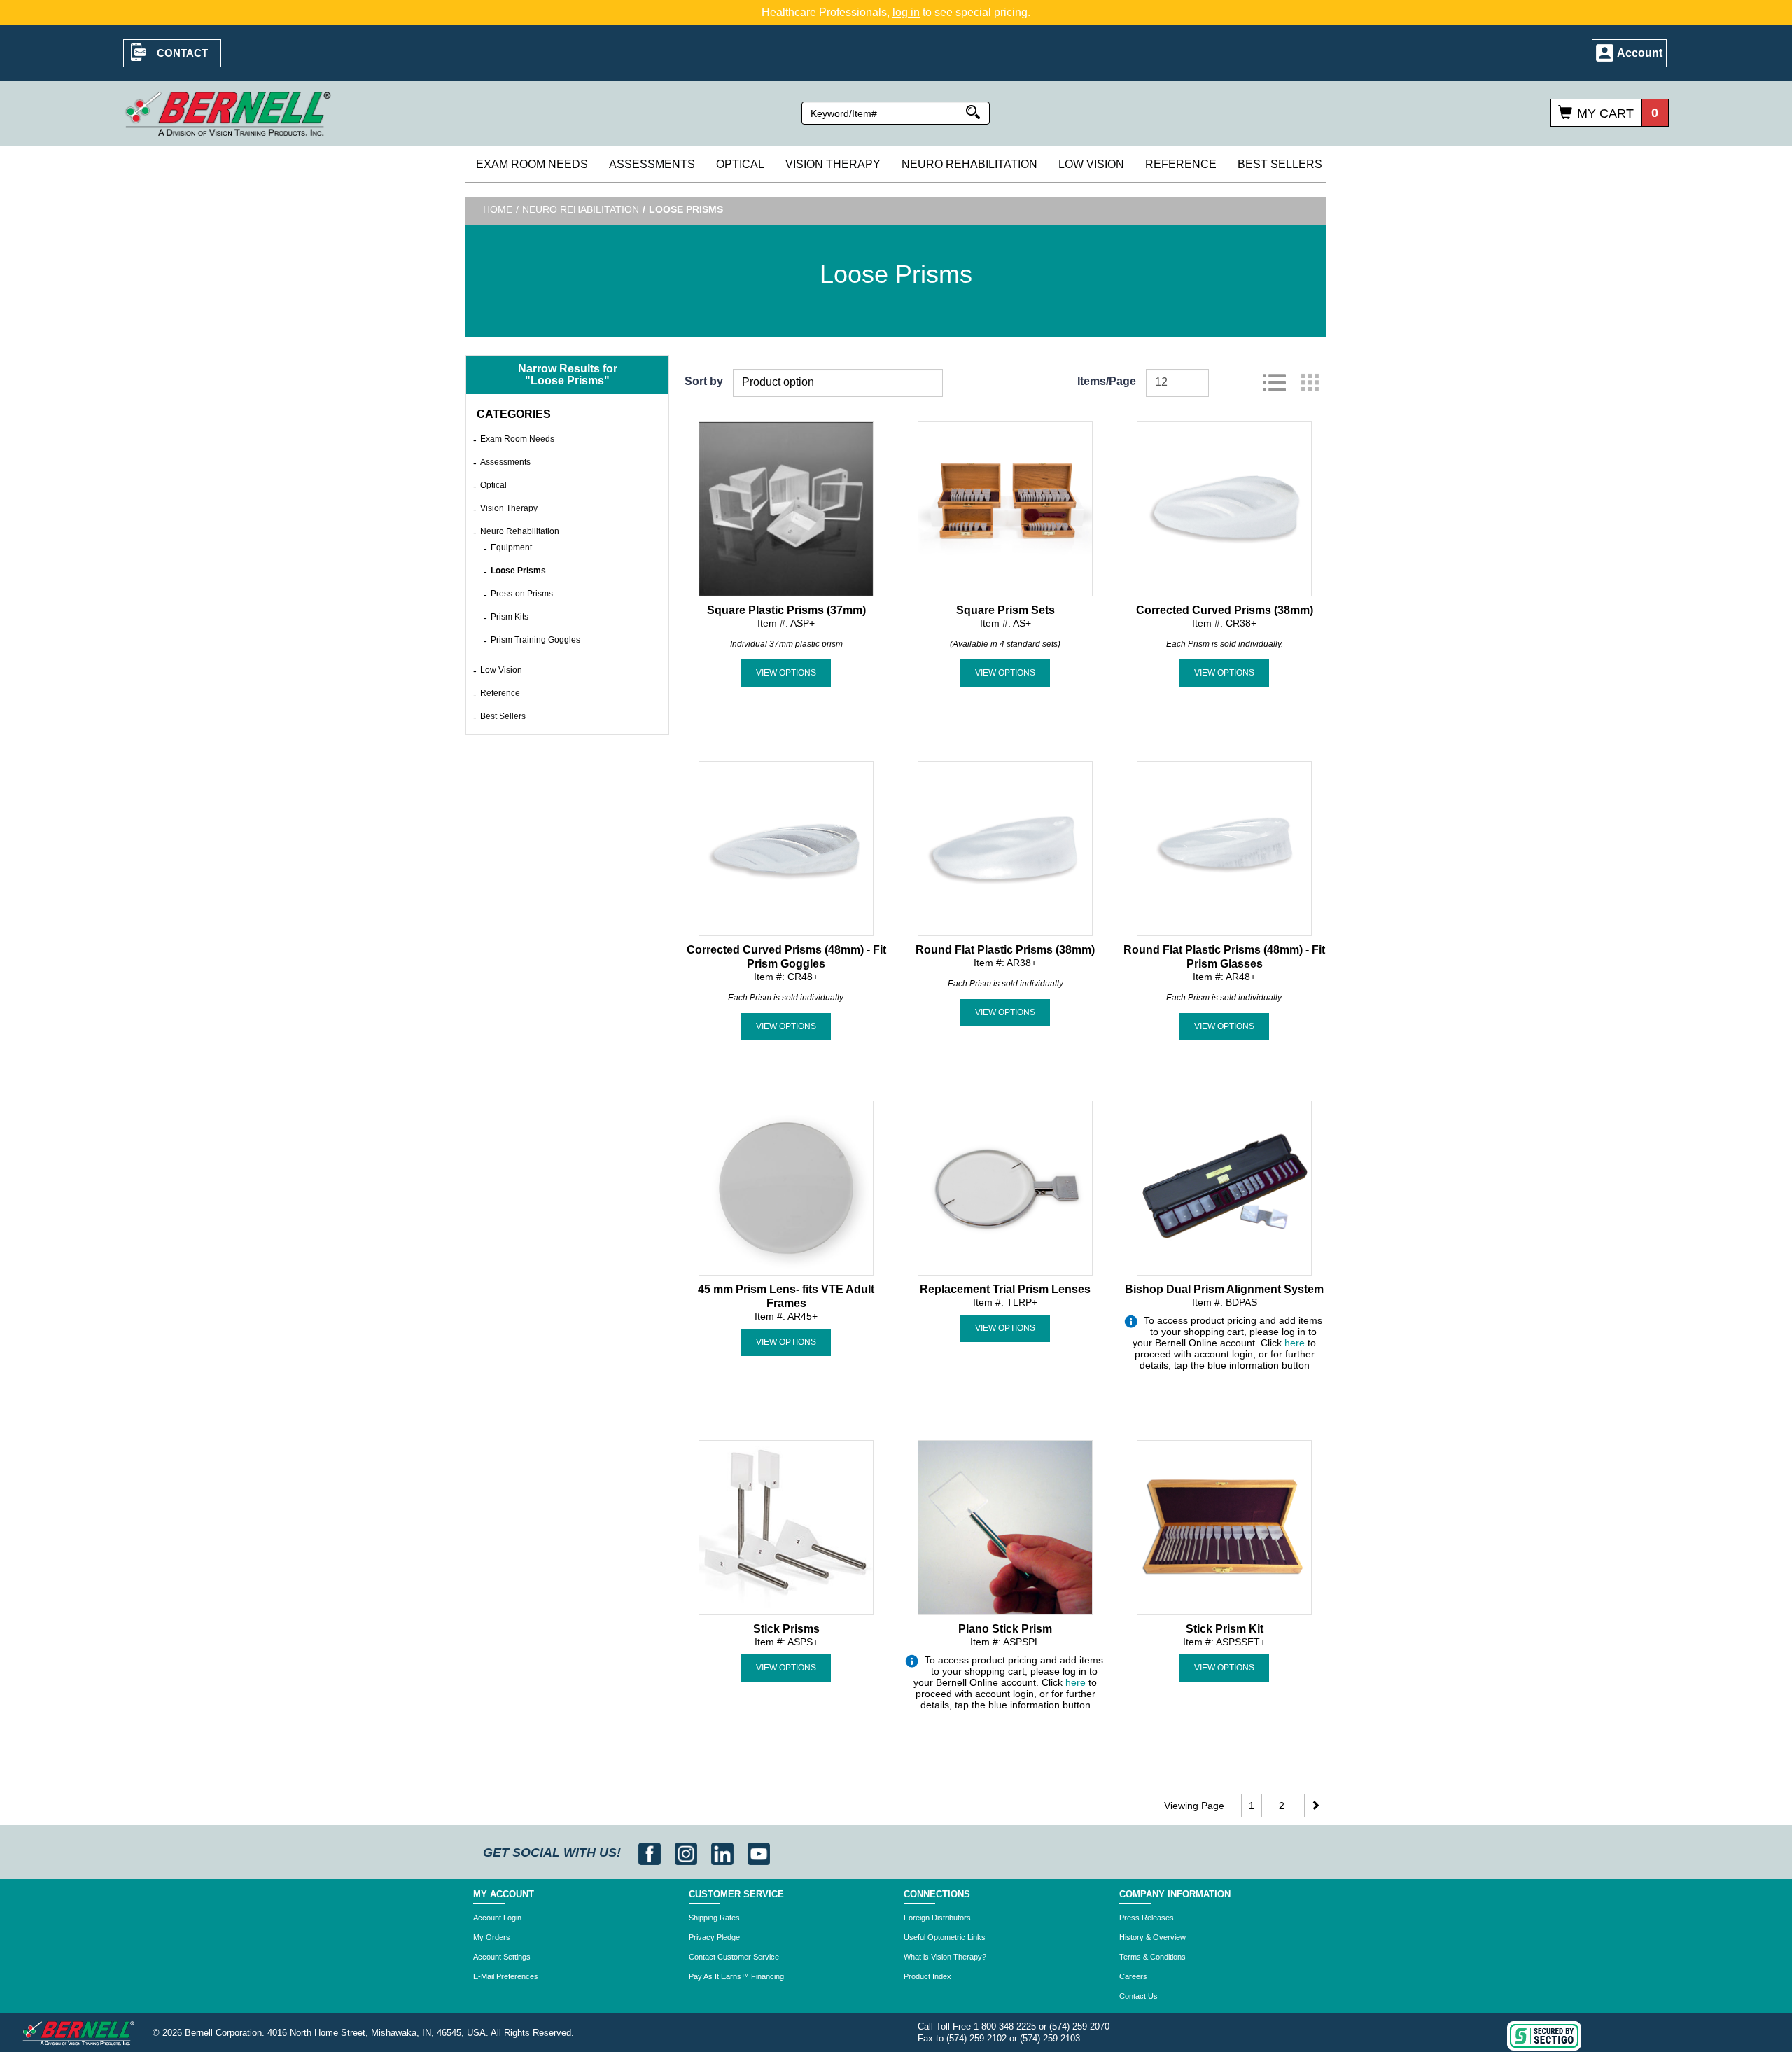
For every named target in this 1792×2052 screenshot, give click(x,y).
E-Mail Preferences (506, 1976)
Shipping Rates (714, 1918)
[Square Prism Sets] (1005, 508)
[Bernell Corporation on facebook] (651, 1852)
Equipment (511, 547)
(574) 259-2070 (1079, 2026)
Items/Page (1107, 381)
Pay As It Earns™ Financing (736, 1976)
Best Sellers (1280, 164)
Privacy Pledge (714, 1937)
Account (1640, 53)
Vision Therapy (833, 164)
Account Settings (502, 1957)
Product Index (927, 1976)
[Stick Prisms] (786, 1526)
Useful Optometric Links (945, 1937)
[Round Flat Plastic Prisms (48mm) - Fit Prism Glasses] (1224, 847)
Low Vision (1091, 164)
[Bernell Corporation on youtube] (759, 1852)
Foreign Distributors (937, 1918)
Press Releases (1147, 1918)
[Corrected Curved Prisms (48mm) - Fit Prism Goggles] (786, 847)
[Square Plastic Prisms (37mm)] (786, 508)
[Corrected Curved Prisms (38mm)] (1224, 508)
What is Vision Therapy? (945, 1957)
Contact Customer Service (734, 1957)
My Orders (492, 1937)
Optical (740, 164)
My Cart (1605, 113)
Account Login (497, 1918)
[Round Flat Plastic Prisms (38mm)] (1005, 847)
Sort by (704, 381)
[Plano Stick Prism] (1005, 1526)
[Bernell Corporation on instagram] (688, 1852)
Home (498, 209)
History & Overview (1153, 1937)
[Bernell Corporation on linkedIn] (724, 1852)
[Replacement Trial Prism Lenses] (1005, 1187)
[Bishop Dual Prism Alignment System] (1224, 1187)
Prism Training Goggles (535, 640)
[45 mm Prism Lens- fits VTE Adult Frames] (786, 1187)
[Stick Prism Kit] (1224, 1526)
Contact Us (1139, 1996)
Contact (182, 53)
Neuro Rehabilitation (969, 164)
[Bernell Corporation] (228, 113)
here (1295, 1343)
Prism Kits (510, 617)
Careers (1133, 1976)
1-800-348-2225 (1005, 2026)
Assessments (652, 164)
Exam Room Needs (532, 164)
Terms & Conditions (1153, 1957)
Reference (1181, 164)
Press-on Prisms (522, 594)
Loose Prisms (518, 571)
